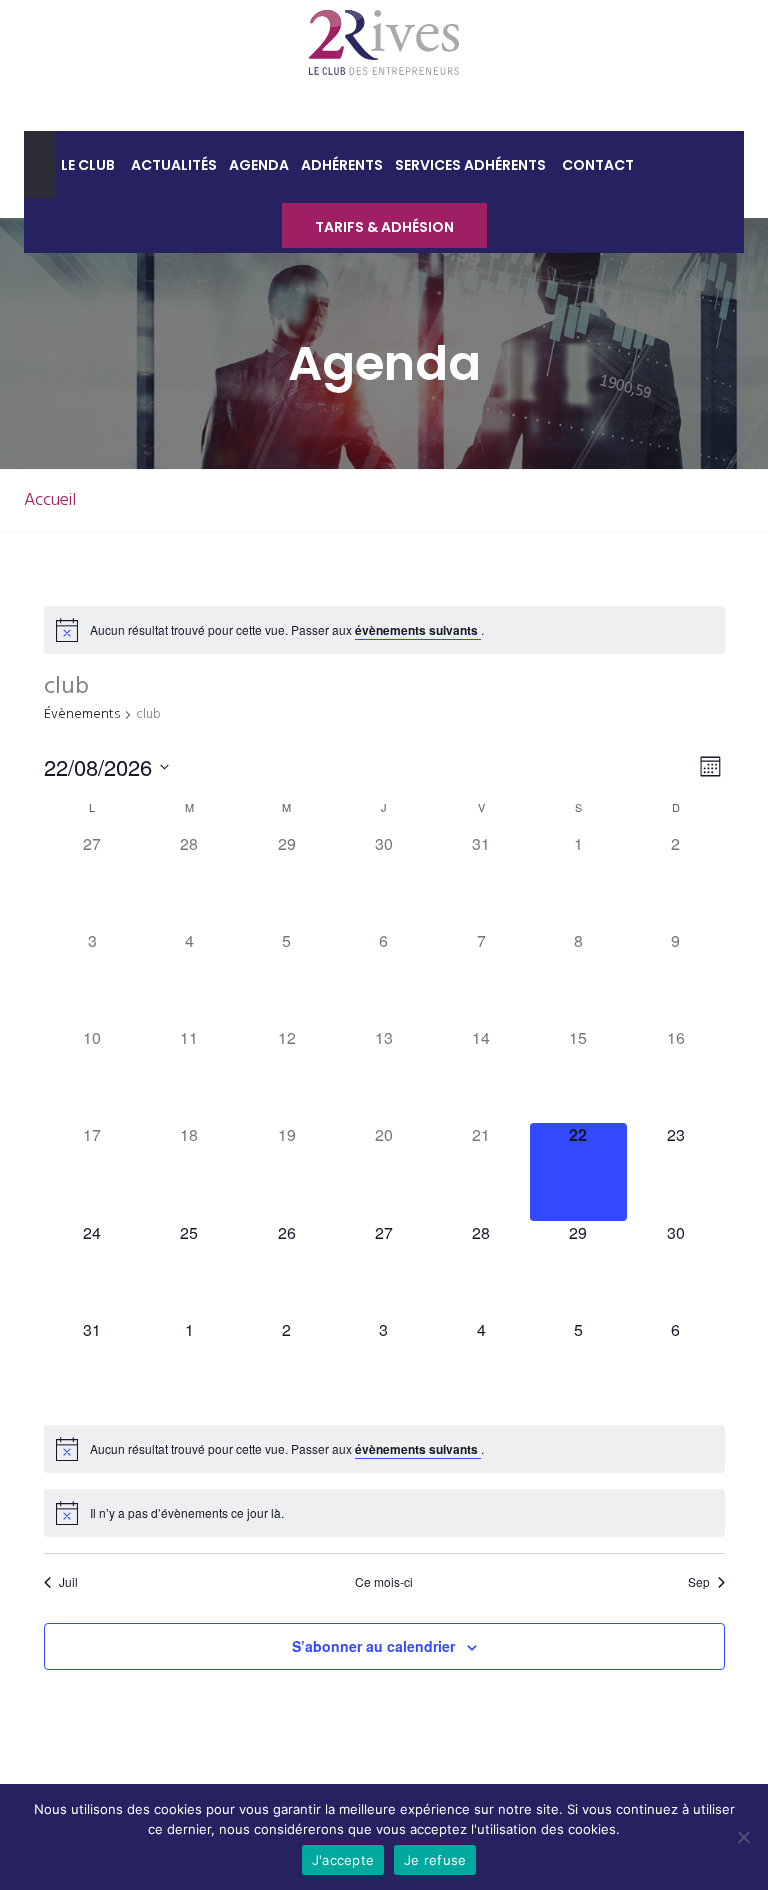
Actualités (174, 165)
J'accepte (343, 1860)
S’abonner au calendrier (373, 1646)
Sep (699, 1582)
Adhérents (342, 165)
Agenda (259, 165)
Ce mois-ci (384, 1582)
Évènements (82, 715)
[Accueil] (39, 164)
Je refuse (435, 1860)
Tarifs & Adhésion (384, 227)
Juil (68, 1582)
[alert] (287, 630)
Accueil (50, 500)
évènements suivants (418, 630)
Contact (598, 165)
